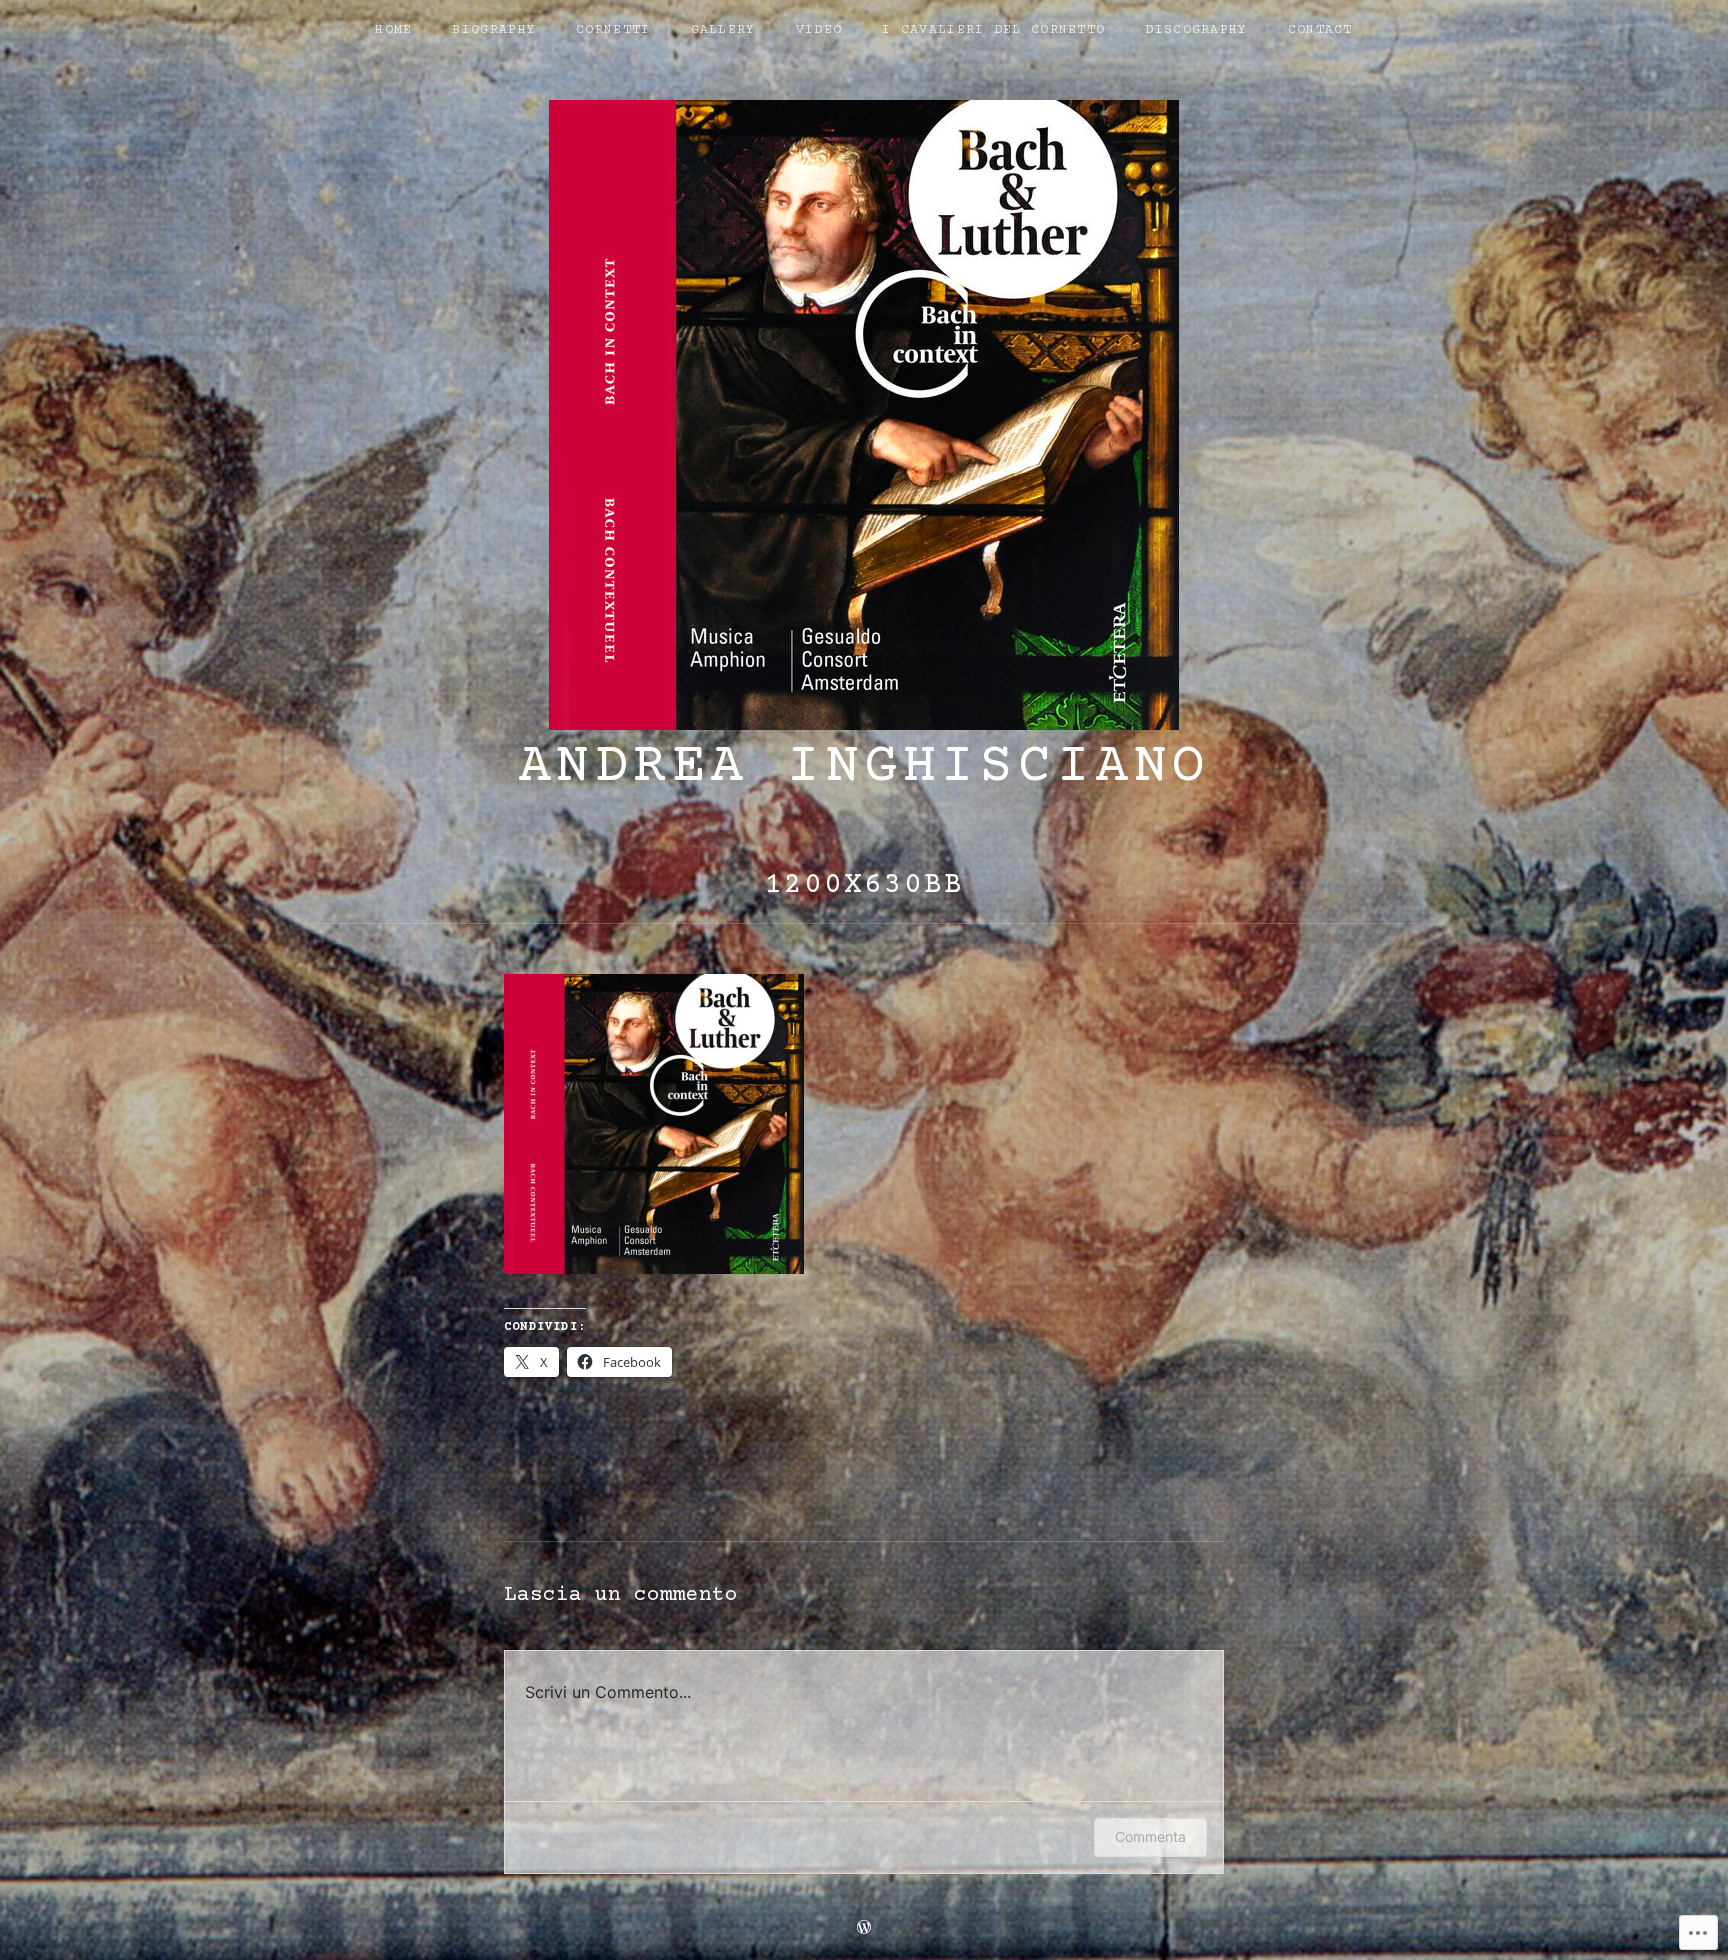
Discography (1196, 30)
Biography (494, 30)
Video (819, 30)
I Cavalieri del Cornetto (993, 30)
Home (393, 30)
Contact (1320, 30)
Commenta (1150, 1836)
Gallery (723, 30)
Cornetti (613, 30)
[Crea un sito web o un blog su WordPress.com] (864, 1930)
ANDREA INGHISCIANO (864, 768)
